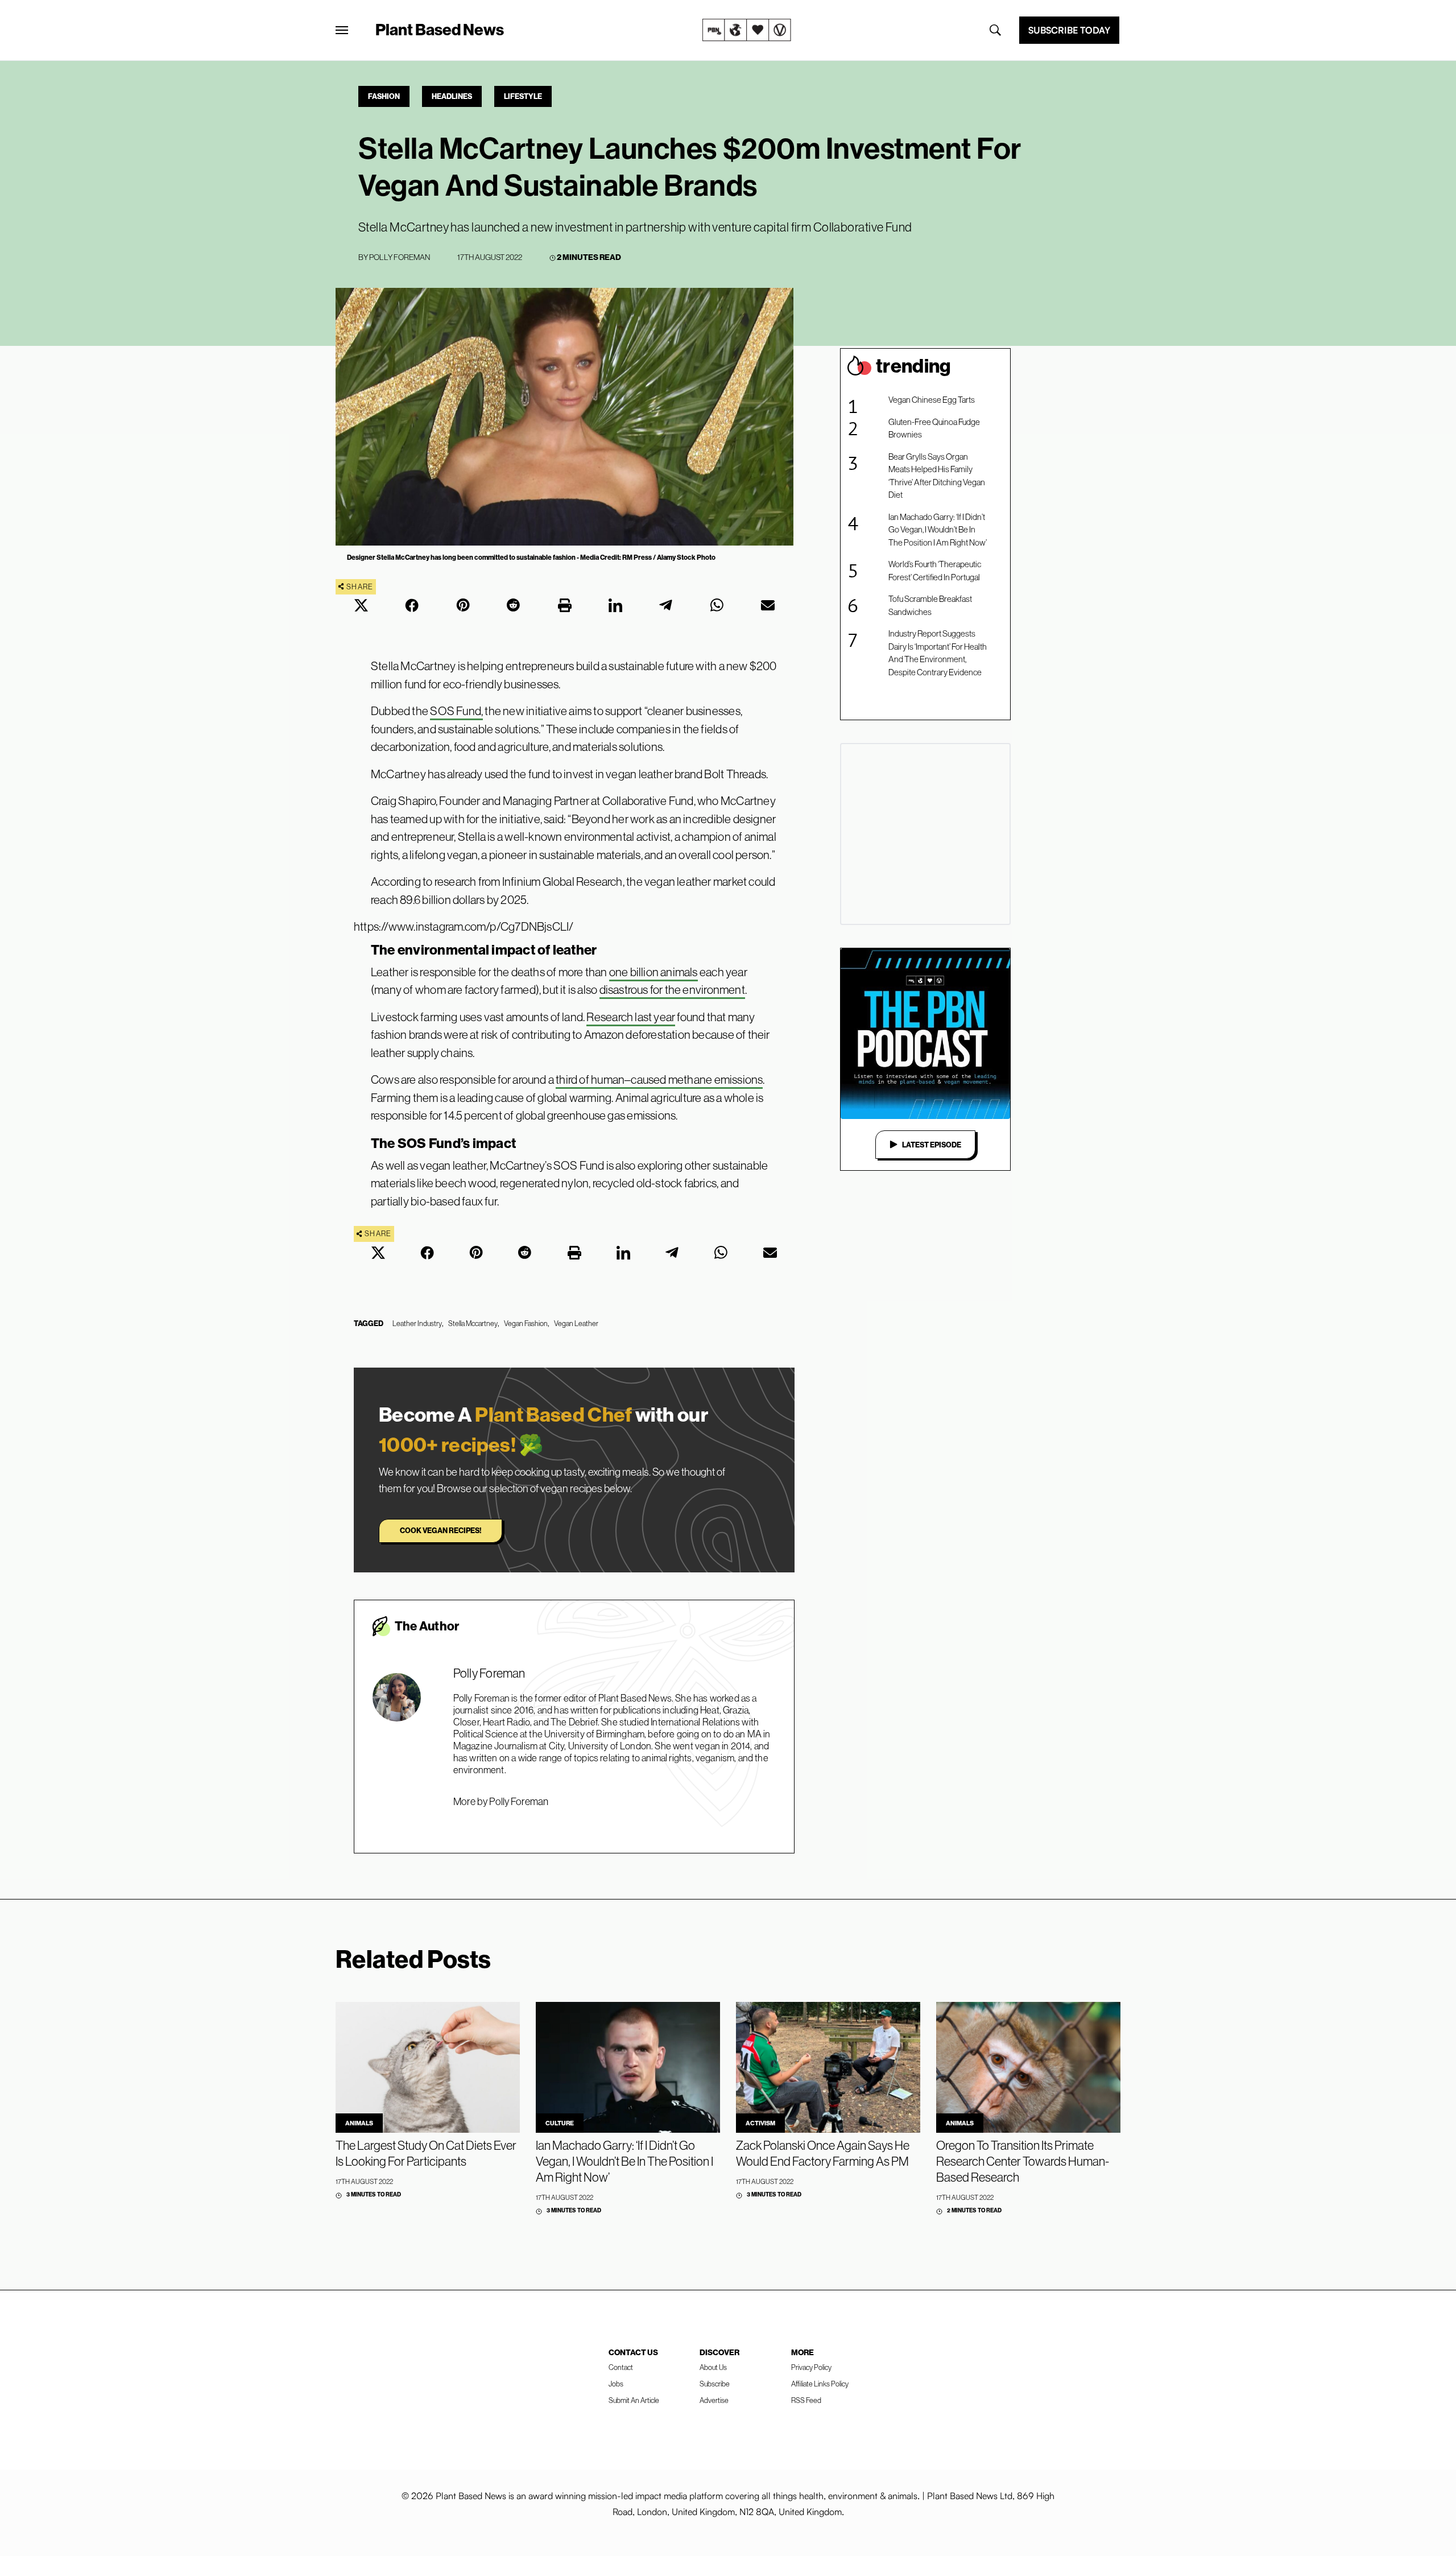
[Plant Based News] (342, 30)
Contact (621, 2367)
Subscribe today (1069, 30)
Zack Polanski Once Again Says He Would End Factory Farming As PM (823, 2153)
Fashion (384, 96)
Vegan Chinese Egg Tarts (932, 400)
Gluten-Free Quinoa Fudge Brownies (934, 428)
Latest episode (932, 1145)
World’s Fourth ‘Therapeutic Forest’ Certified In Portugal (935, 571)
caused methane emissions (697, 1079)
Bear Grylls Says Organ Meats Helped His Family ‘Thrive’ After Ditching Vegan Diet (937, 476)
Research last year (631, 1017)
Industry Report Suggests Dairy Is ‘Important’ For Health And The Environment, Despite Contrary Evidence (938, 653)
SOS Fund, (456, 711)
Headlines (452, 96)
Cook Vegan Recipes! (440, 1530)
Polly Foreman (400, 257)
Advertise (714, 2400)
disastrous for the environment (672, 990)
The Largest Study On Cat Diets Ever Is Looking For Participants (426, 2153)
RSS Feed (806, 2400)
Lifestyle (523, 96)
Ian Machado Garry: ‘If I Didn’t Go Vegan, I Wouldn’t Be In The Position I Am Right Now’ (938, 530)
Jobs (616, 2384)
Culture (560, 2123)
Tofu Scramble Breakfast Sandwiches (930, 605)
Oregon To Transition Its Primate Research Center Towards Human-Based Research (1023, 2161)
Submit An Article (634, 2400)
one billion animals (653, 972)
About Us (713, 2367)
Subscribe (715, 2384)
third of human (590, 1079)
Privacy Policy (811, 2367)
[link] (747, 30)
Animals (359, 2123)
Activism (760, 2123)
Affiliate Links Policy (820, 2384)
